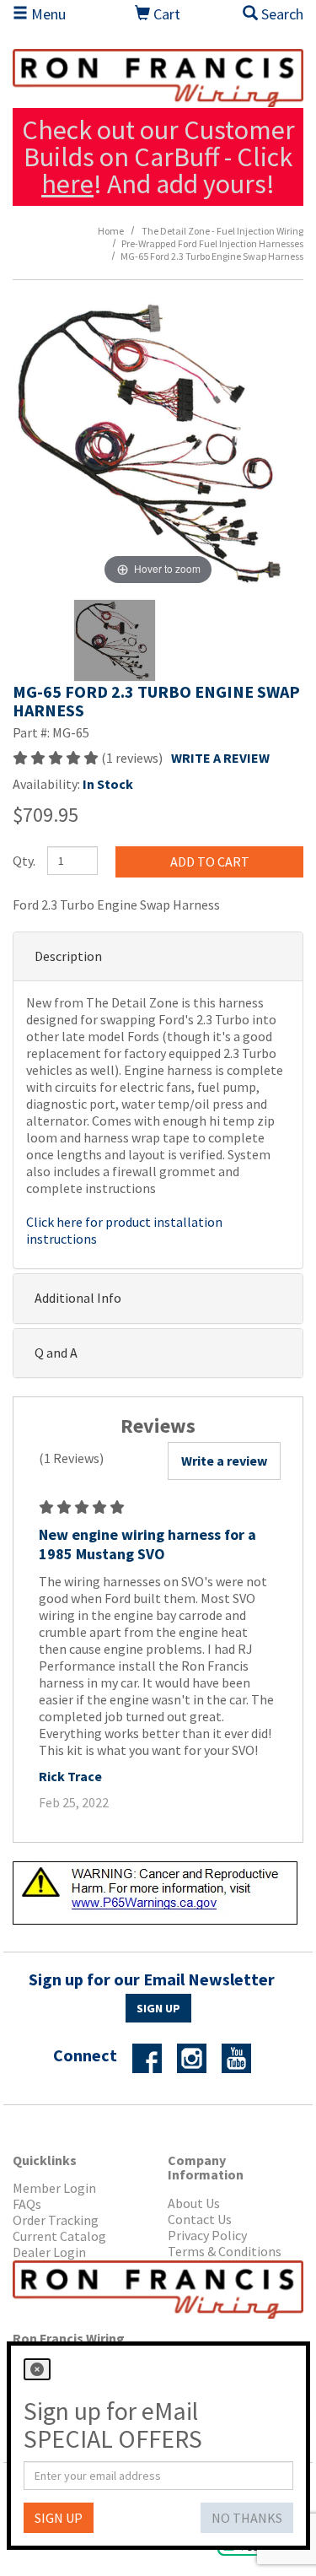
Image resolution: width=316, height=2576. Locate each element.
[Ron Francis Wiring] (158, 78)
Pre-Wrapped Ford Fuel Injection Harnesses (212, 243)
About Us (194, 2203)
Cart (165, 14)
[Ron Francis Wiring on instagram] (198, 2056)
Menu (47, 14)
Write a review (224, 1461)
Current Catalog (59, 2236)
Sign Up (158, 2008)
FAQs (27, 2204)
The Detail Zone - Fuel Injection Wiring (222, 231)
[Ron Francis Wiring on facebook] (153, 2056)
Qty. (24, 861)
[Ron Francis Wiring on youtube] (243, 2056)
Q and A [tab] (56, 1353)
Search (281, 14)
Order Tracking (56, 2220)
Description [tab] (68, 956)
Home (111, 231)
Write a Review (220, 758)
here (67, 184)
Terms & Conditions (225, 2252)
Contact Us (200, 2220)
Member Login (54, 2188)
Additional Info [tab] (78, 1298)
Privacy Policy (207, 2236)
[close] (37, 2369)
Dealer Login (49, 2252)
